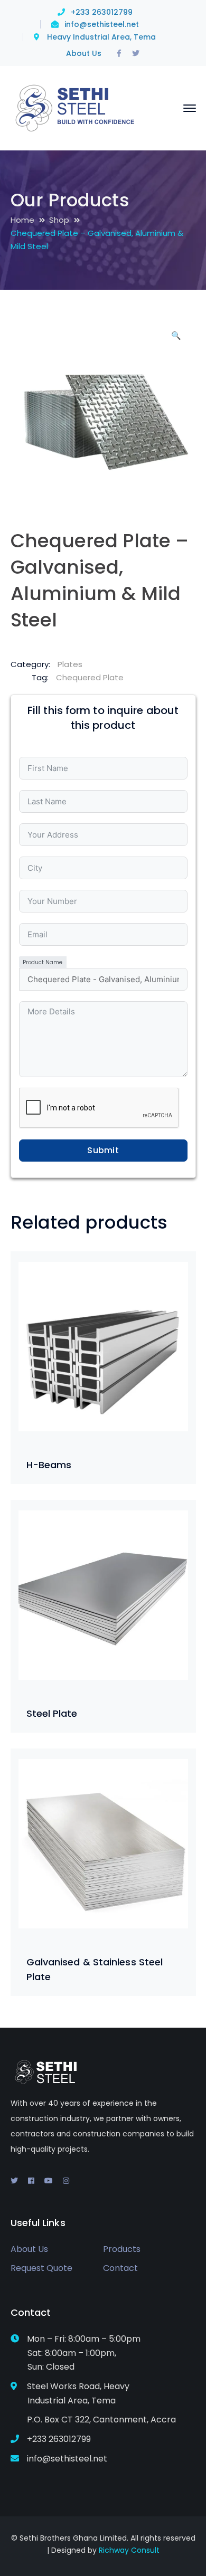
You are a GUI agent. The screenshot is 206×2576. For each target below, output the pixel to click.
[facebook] (31, 2181)
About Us (84, 53)
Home (22, 220)
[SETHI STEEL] (76, 107)
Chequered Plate (90, 677)
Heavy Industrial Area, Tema (101, 37)
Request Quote (41, 2268)
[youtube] (49, 2181)
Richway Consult (129, 2550)
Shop (59, 220)
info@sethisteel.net (102, 24)
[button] (176, 339)
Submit (103, 1150)
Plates (70, 664)
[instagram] (66, 2181)
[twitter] (14, 2181)
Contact (120, 2268)
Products (122, 2249)
